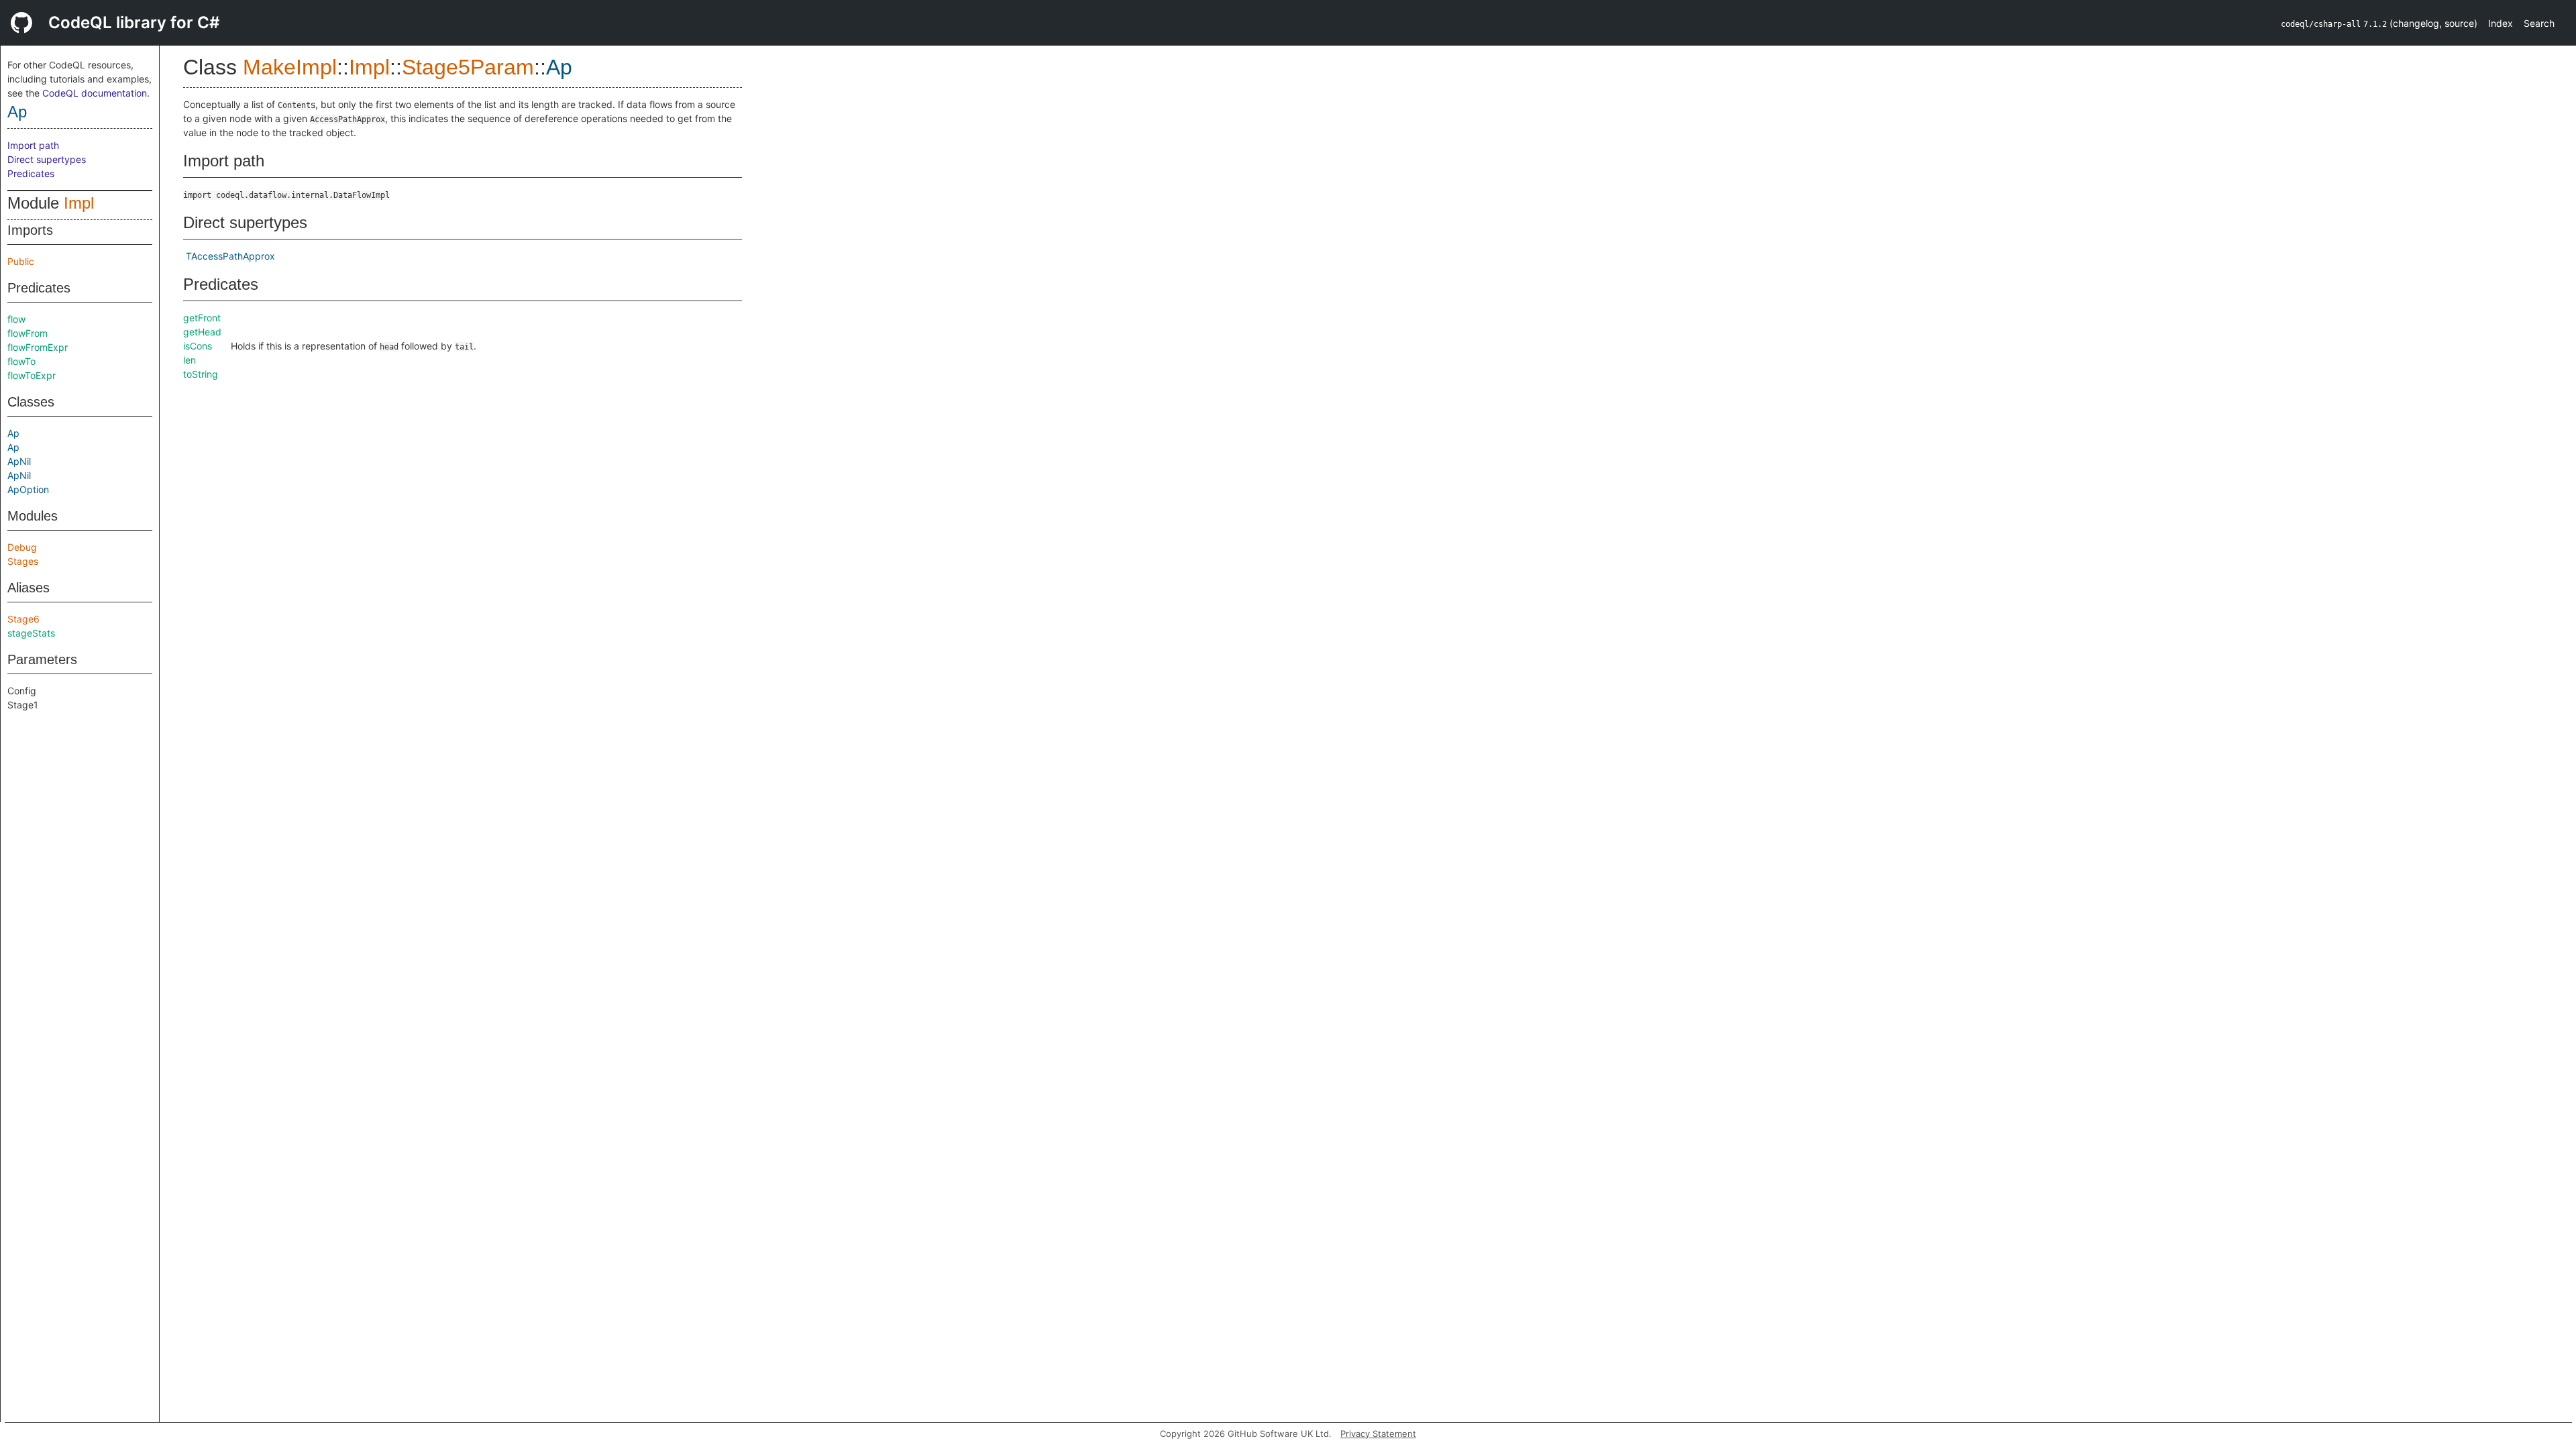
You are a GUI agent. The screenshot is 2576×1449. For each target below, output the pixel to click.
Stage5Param (468, 67)
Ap (17, 112)
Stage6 (23, 619)
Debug (22, 547)
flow (16, 319)
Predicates (31, 173)
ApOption (28, 489)
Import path (33, 145)
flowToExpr (32, 375)
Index (2501, 23)
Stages (23, 561)
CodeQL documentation (95, 93)
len (190, 360)
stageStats (31, 633)
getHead (202, 332)
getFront (202, 318)
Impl (79, 203)
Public (21, 261)
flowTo (21, 361)
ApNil (19, 461)
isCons (198, 346)
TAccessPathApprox (230, 256)
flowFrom (28, 333)
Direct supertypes (47, 159)
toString (201, 374)
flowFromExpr (38, 347)
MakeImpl (290, 67)
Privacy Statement (1378, 1434)
